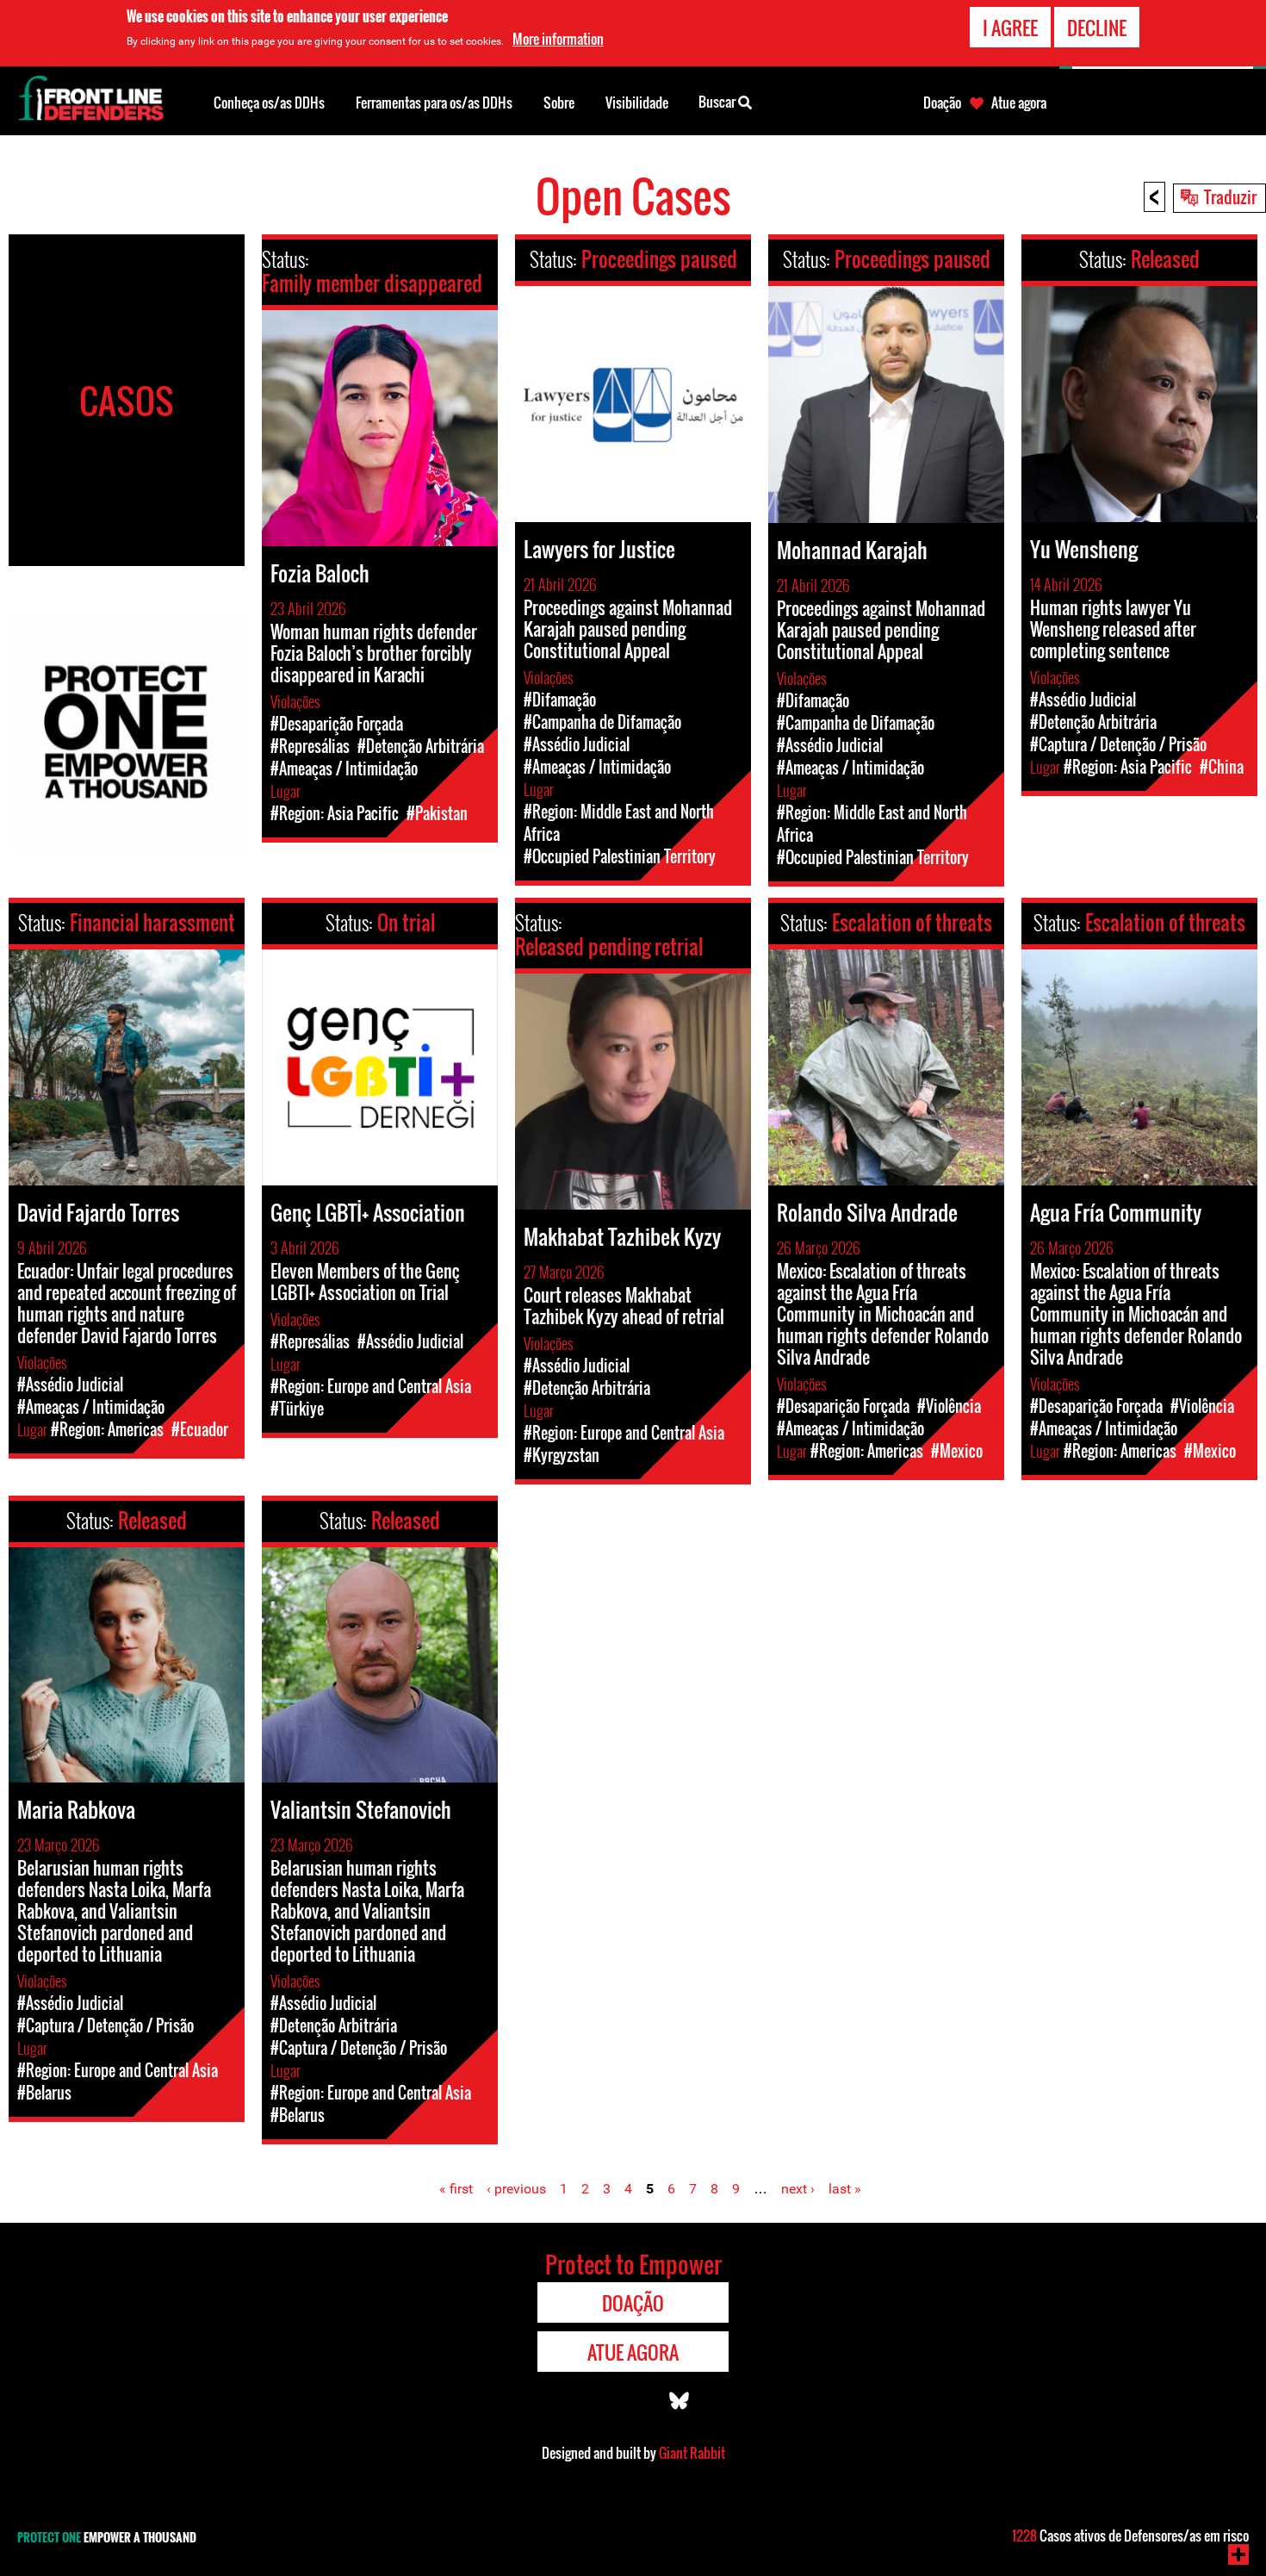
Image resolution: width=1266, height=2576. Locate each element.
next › (798, 2189)
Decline (1097, 28)
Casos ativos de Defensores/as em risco (1130, 2536)
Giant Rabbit (692, 2453)
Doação (942, 103)
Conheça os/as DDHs (269, 103)
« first (456, 2189)
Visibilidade (637, 103)
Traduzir (1230, 196)
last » (845, 2189)
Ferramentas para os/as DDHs (434, 103)
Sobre (559, 103)
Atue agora (1019, 103)
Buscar (718, 102)
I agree (1010, 28)
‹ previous (516, 2189)
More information (558, 39)
